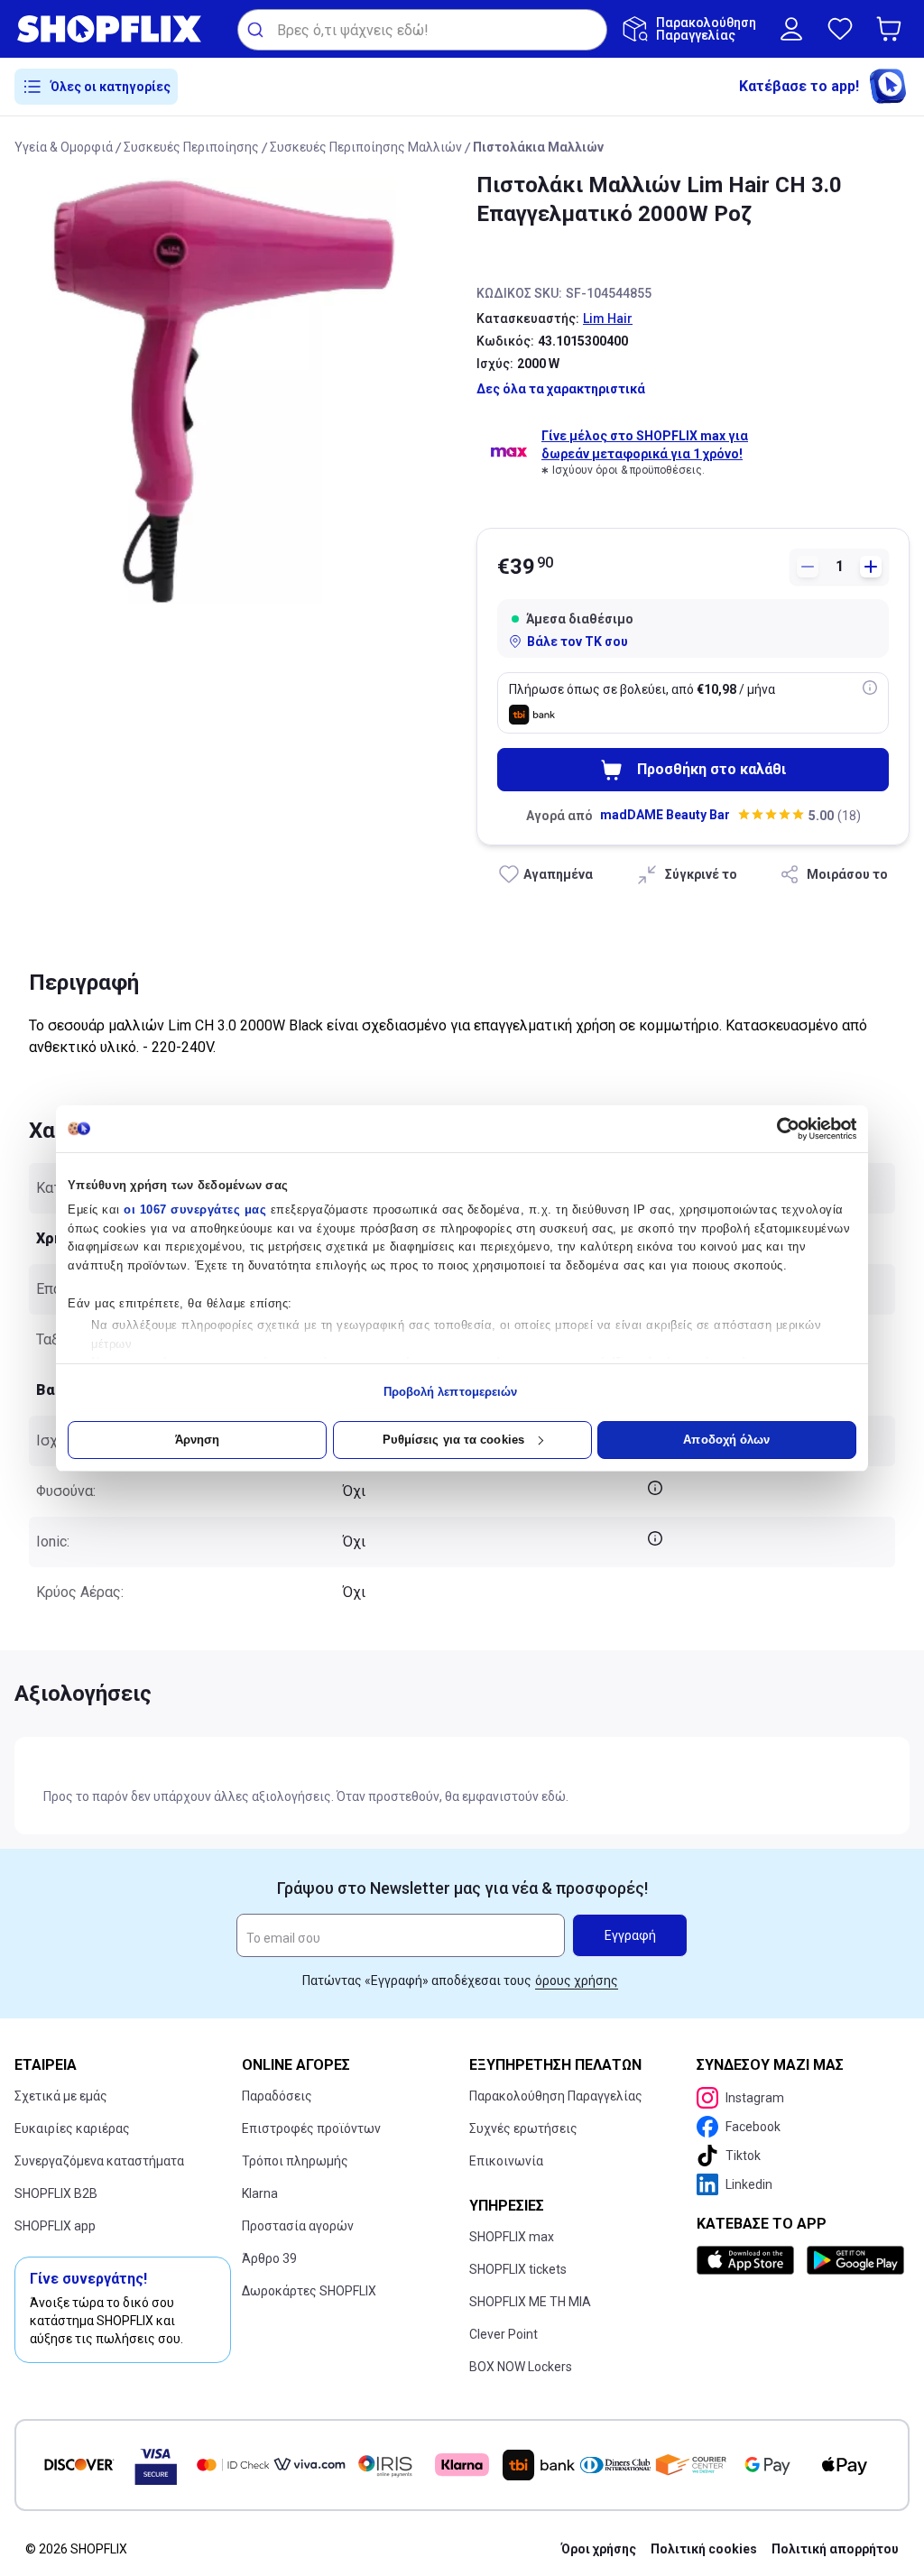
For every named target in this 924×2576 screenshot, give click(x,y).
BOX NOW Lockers (521, 2367)
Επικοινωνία (506, 2161)
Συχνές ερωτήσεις (523, 2128)
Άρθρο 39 (269, 2258)
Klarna (260, 2193)
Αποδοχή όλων (726, 1440)
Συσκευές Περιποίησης (191, 147)
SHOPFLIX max (512, 2237)
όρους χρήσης (577, 1980)
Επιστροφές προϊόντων (311, 2128)
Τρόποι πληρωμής (295, 2161)
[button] (892, 29)
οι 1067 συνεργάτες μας (195, 1210)
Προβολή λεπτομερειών (451, 1392)
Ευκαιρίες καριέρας (72, 2128)
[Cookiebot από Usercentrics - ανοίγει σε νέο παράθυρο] (777, 1129)
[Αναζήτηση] (258, 30)
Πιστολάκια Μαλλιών (538, 147)
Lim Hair (608, 319)
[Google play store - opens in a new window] (855, 2260)
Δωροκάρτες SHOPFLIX (309, 2291)
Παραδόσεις (277, 2096)
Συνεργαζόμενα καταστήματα (99, 2161)
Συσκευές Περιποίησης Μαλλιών (366, 147)
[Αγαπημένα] (840, 29)
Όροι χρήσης (599, 2549)
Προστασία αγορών (298, 2226)
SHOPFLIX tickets (518, 2269)
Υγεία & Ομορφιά (64, 147)
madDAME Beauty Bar (665, 815)
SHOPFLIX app (55, 2226)
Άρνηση (198, 1440)
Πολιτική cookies (704, 2549)
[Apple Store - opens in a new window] (748, 2260)
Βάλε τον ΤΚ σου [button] (577, 642)
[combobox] (422, 30)
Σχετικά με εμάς (61, 2096)
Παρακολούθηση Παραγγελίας (556, 2096)
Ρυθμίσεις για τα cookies (453, 1440)
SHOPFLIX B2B (56, 2193)
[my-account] (791, 29)
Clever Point (504, 2334)
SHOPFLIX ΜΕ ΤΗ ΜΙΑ (530, 2302)
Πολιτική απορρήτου (835, 2549)
